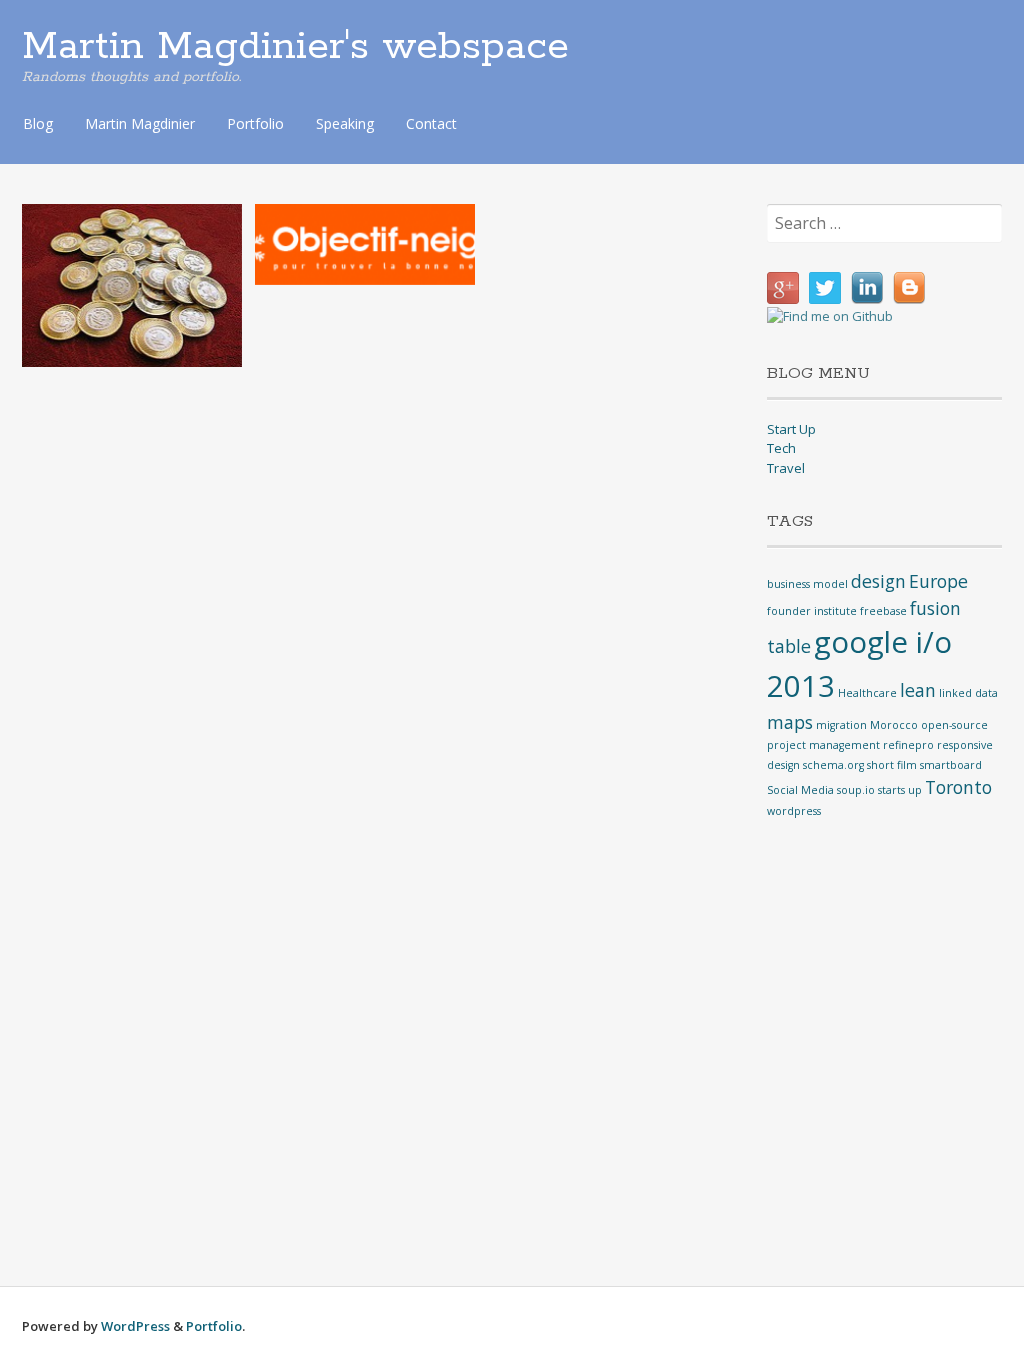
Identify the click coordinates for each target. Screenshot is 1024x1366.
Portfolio (255, 123)
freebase (883, 611)
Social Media (800, 790)
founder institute (812, 611)
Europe (938, 581)
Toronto (958, 787)
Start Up (791, 429)
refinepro (908, 745)
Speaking (345, 123)
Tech (781, 448)
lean (918, 690)
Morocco (894, 725)
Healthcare (867, 693)
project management (823, 745)
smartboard (951, 765)
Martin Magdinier (140, 123)
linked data (968, 693)
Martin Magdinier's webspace (295, 47)
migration (841, 725)
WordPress (135, 1326)
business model (807, 584)
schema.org (833, 765)
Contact (431, 123)
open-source (954, 725)
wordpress (794, 811)
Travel (786, 468)
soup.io (856, 790)
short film (892, 765)
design (878, 581)
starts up (900, 790)
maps (790, 722)
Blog (38, 123)
